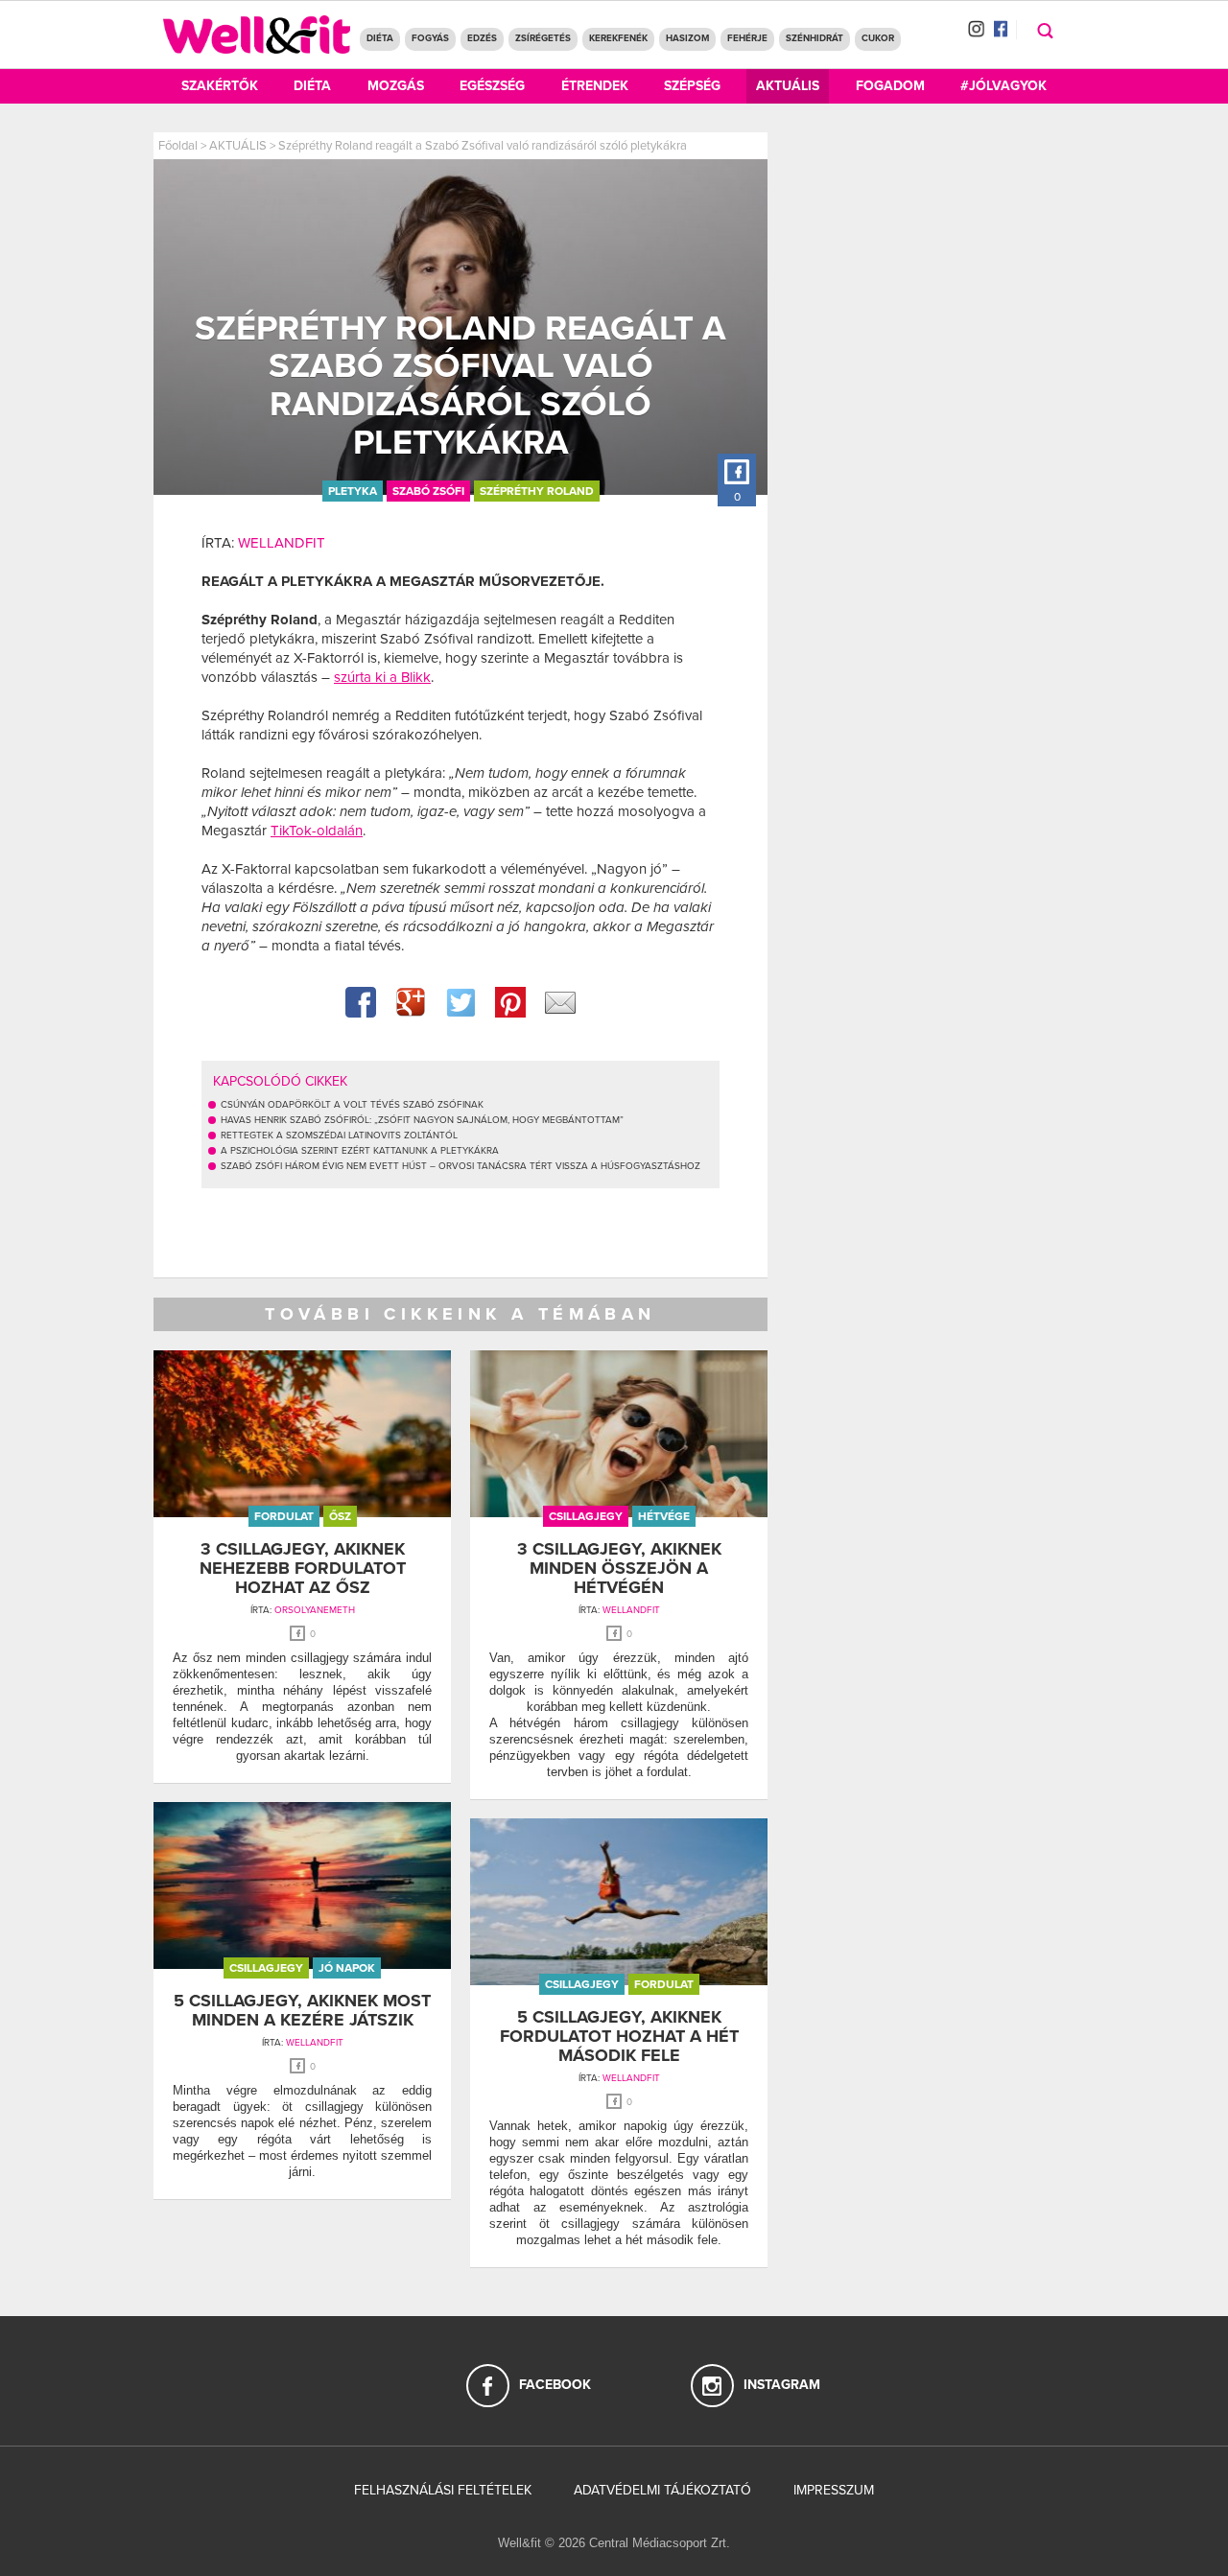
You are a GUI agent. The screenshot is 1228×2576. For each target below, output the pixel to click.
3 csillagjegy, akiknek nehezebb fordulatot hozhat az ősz (303, 1568)
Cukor (878, 38)
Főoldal (178, 146)
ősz (340, 1516)
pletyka (353, 491)
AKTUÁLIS (238, 146)
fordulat (284, 1516)
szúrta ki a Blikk (382, 677)
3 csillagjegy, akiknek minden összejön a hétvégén (619, 1568)
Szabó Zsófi (428, 491)
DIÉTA (380, 38)
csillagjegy (586, 1516)
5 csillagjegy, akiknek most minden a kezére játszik (302, 2010)
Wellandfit (282, 543)
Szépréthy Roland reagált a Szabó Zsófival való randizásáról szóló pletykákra (483, 146)
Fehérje (747, 38)
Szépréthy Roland (537, 491)
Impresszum (834, 2490)
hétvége (664, 1516)
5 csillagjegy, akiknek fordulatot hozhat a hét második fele (619, 2036)
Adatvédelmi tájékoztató (662, 2490)
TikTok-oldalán (317, 831)
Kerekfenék (618, 38)
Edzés (482, 38)
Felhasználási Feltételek (443, 2490)
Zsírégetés (543, 38)
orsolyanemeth (315, 1610)
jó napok (347, 1968)
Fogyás (430, 38)
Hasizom (687, 38)
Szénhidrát (815, 38)
